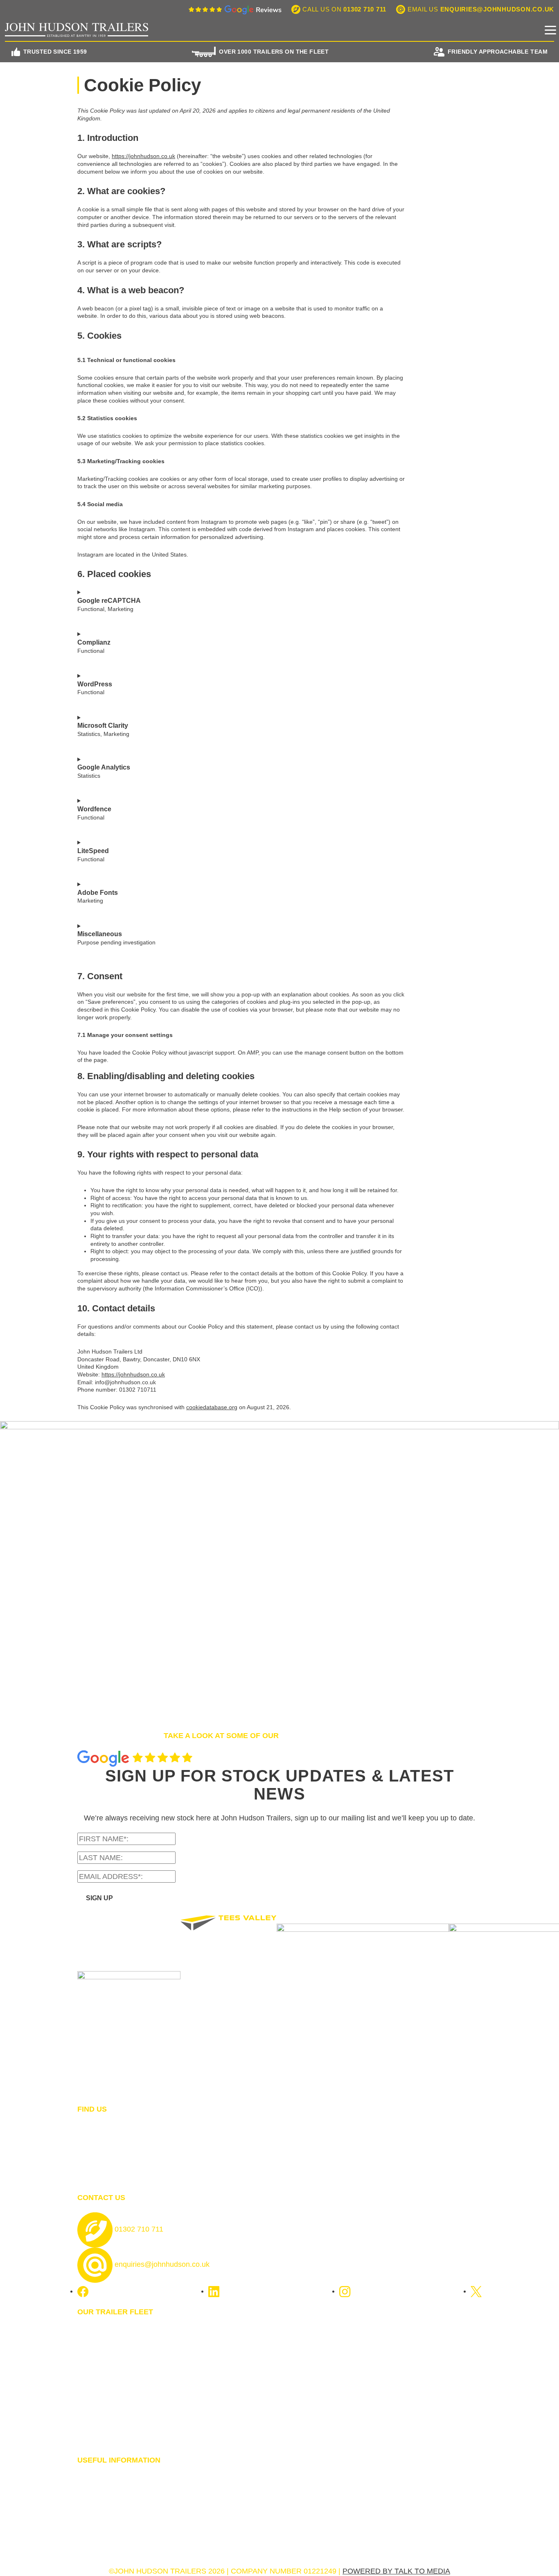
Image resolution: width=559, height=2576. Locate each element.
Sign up (99, 1898)
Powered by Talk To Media (396, 2571)
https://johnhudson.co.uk (143, 156)
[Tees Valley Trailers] (229, 2010)
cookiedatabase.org (212, 1407)
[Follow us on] (83, 2291)
